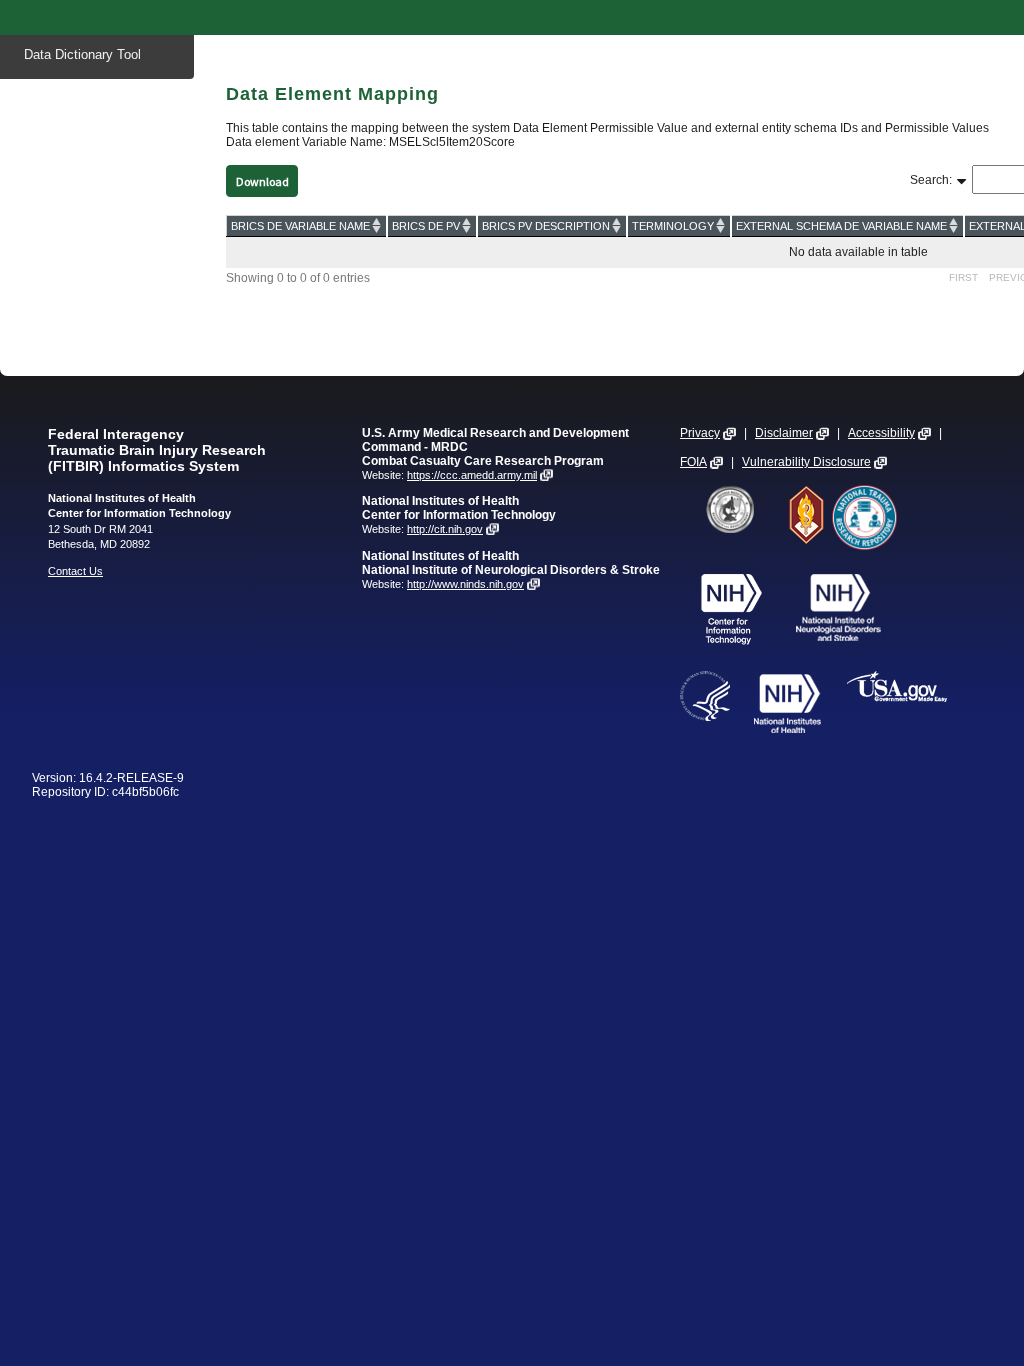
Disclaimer (784, 433)
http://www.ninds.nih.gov (465, 584)
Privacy (700, 433)
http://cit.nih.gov (445, 529)
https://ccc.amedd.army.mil (472, 475)
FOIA (693, 462)
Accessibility (881, 433)
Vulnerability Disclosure (806, 462)
